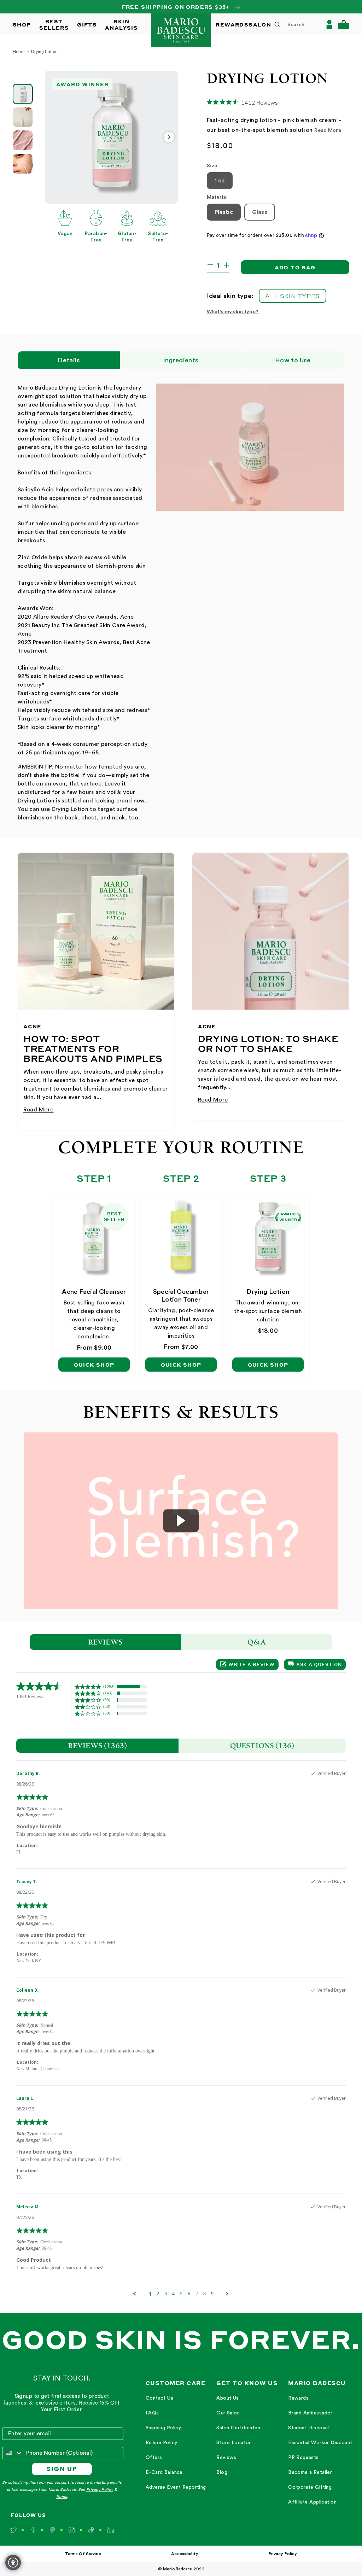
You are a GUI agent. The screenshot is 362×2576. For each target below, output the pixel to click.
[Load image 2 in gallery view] (23, 117)
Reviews (226, 2458)
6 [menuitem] (189, 2294)
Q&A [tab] (257, 1642)
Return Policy (161, 2443)
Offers (154, 2458)
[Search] (278, 25)
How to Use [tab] (293, 360)
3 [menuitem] (166, 2294)
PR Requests (303, 2458)
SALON (260, 24)
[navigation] (176, 2443)
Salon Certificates (238, 2428)
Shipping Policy (163, 2428)
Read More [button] (328, 130)
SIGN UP (62, 2469)
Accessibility (185, 2554)
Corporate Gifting (310, 2487)
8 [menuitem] (205, 2294)
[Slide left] (54, 137)
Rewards (298, 2398)
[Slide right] (169, 137)
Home (19, 52)
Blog (222, 2472)
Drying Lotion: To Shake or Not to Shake (268, 1044)
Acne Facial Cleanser (94, 1292)
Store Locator (233, 2443)
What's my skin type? (233, 312)
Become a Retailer (310, 2472)
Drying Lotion (45, 52)
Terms (61, 2497)
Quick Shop (94, 1365)
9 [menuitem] (212, 2294)
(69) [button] (107, 1713)
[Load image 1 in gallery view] (23, 94)
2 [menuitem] (158, 2294)
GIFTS (87, 24)
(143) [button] (108, 1693)
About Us (227, 2398)
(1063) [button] (109, 1686)
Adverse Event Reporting (176, 2487)
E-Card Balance (164, 2472)
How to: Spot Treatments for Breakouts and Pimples (93, 1048)
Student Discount (309, 2428)
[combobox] (298, 24)
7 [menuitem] (197, 2294)
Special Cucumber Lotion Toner (181, 1296)
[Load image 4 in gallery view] (23, 164)
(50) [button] (107, 1700)
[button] (344, 25)
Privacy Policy (100, 2490)
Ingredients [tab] (181, 360)
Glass (260, 212)
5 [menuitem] (181, 2294)
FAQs (152, 2413)
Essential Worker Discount (320, 2443)
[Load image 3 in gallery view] (23, 140)
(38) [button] (107, 1706)
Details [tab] (69, 360)
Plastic (224, 212)
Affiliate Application (312, 2502)
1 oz (220, 181)
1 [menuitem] (150, 2294)
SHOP (22, 24)
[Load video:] (181, 1521)
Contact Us (159, 2398)
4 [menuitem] (173, 2294)
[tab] (97, 1746)
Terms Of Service (83, 2554)
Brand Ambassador (310, 2413)
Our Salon (228, 2413)
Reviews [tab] (106, 1642)
